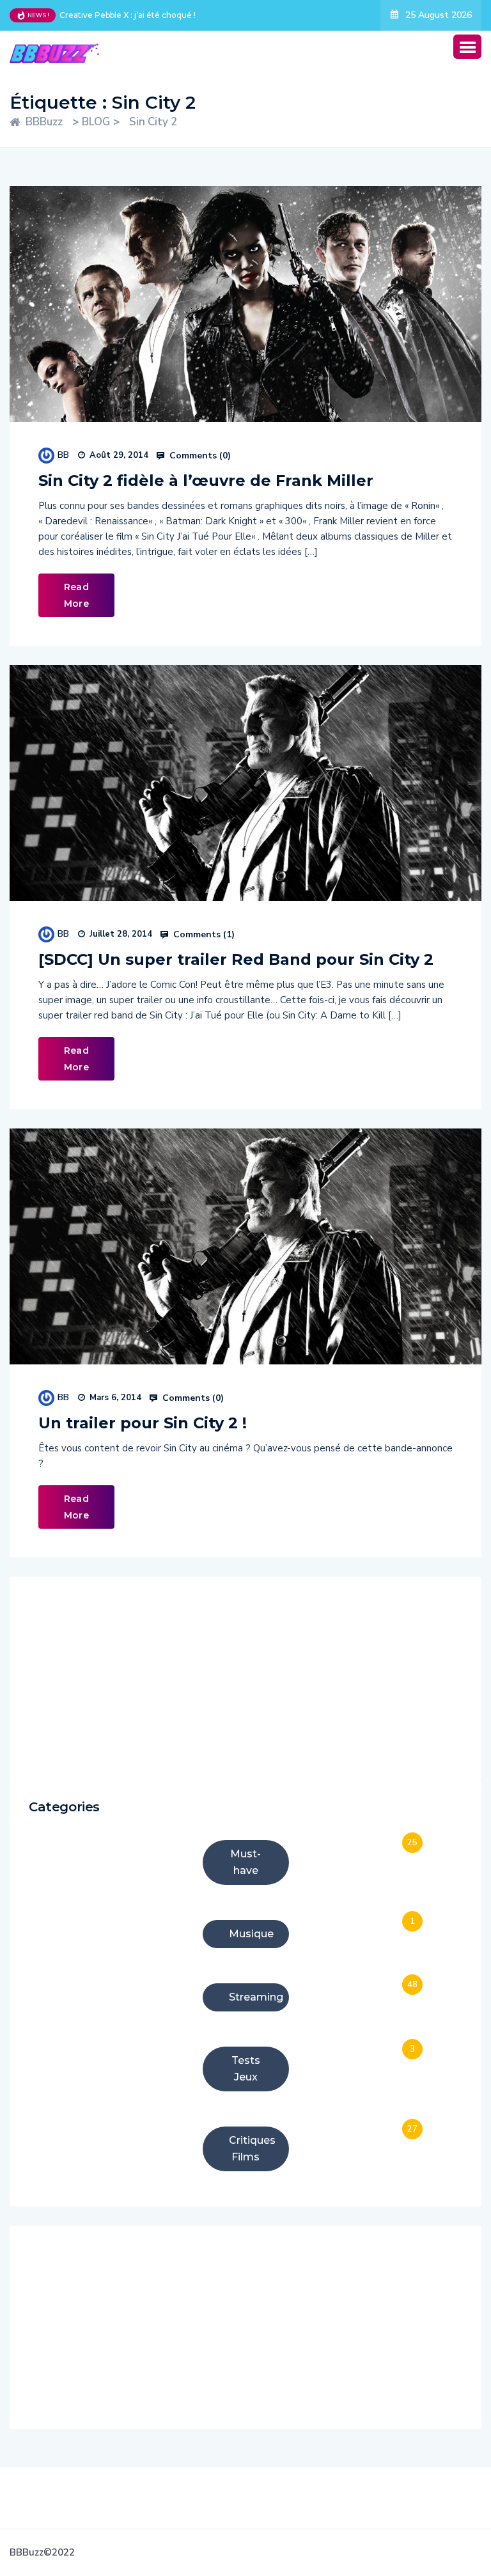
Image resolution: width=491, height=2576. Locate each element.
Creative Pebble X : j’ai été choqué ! (128, 15)
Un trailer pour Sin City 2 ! (143, 1423)
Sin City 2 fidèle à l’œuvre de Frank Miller (206, 480)
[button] (467, 47)
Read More (76, 595)
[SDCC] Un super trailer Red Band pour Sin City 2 (236, 959)
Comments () (199, 456)
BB (63, 455)
